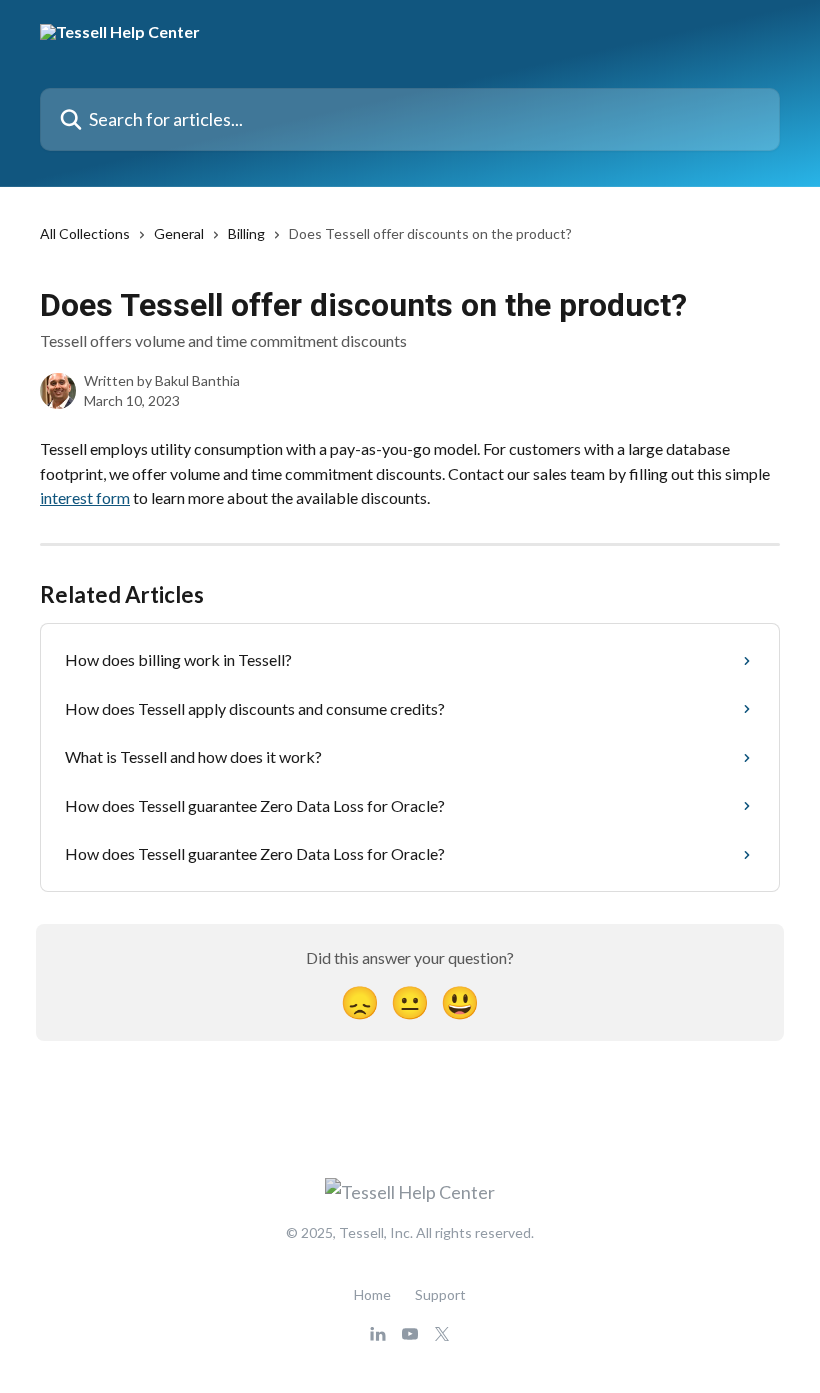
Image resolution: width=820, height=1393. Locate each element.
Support (440, 1294)
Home (372, 1294)
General (179, 233)
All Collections (85, 233)
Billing (246, 233)
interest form (85, 497)
